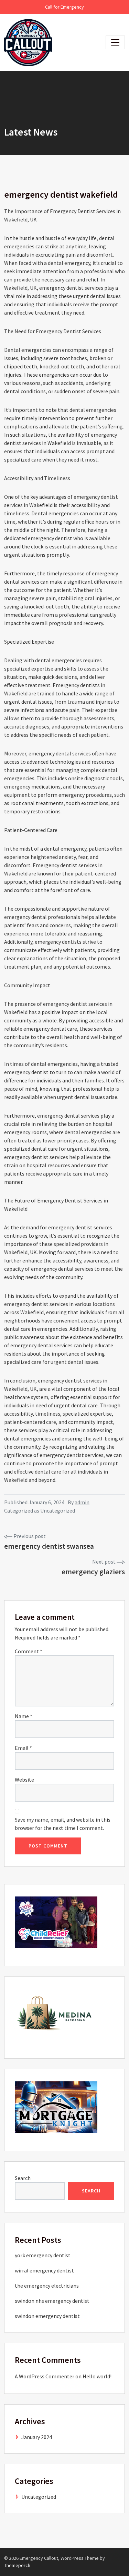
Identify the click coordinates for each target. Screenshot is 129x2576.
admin (82, 1502)
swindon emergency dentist (47, 2316)
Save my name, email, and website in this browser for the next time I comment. (63, 1824)
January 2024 (37, 2437)
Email (23, 1748)
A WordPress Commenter (45, 2376)
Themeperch (17, 2565)
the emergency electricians (47, 2286)
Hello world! (97, 2376)
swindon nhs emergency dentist (52, 2301)
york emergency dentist (43, 2255)
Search (23, 2178)
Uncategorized (58, 1510)
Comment (29, 1651)
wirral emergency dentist (44, 2270)
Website (24, 1780)
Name (24, 1716)
